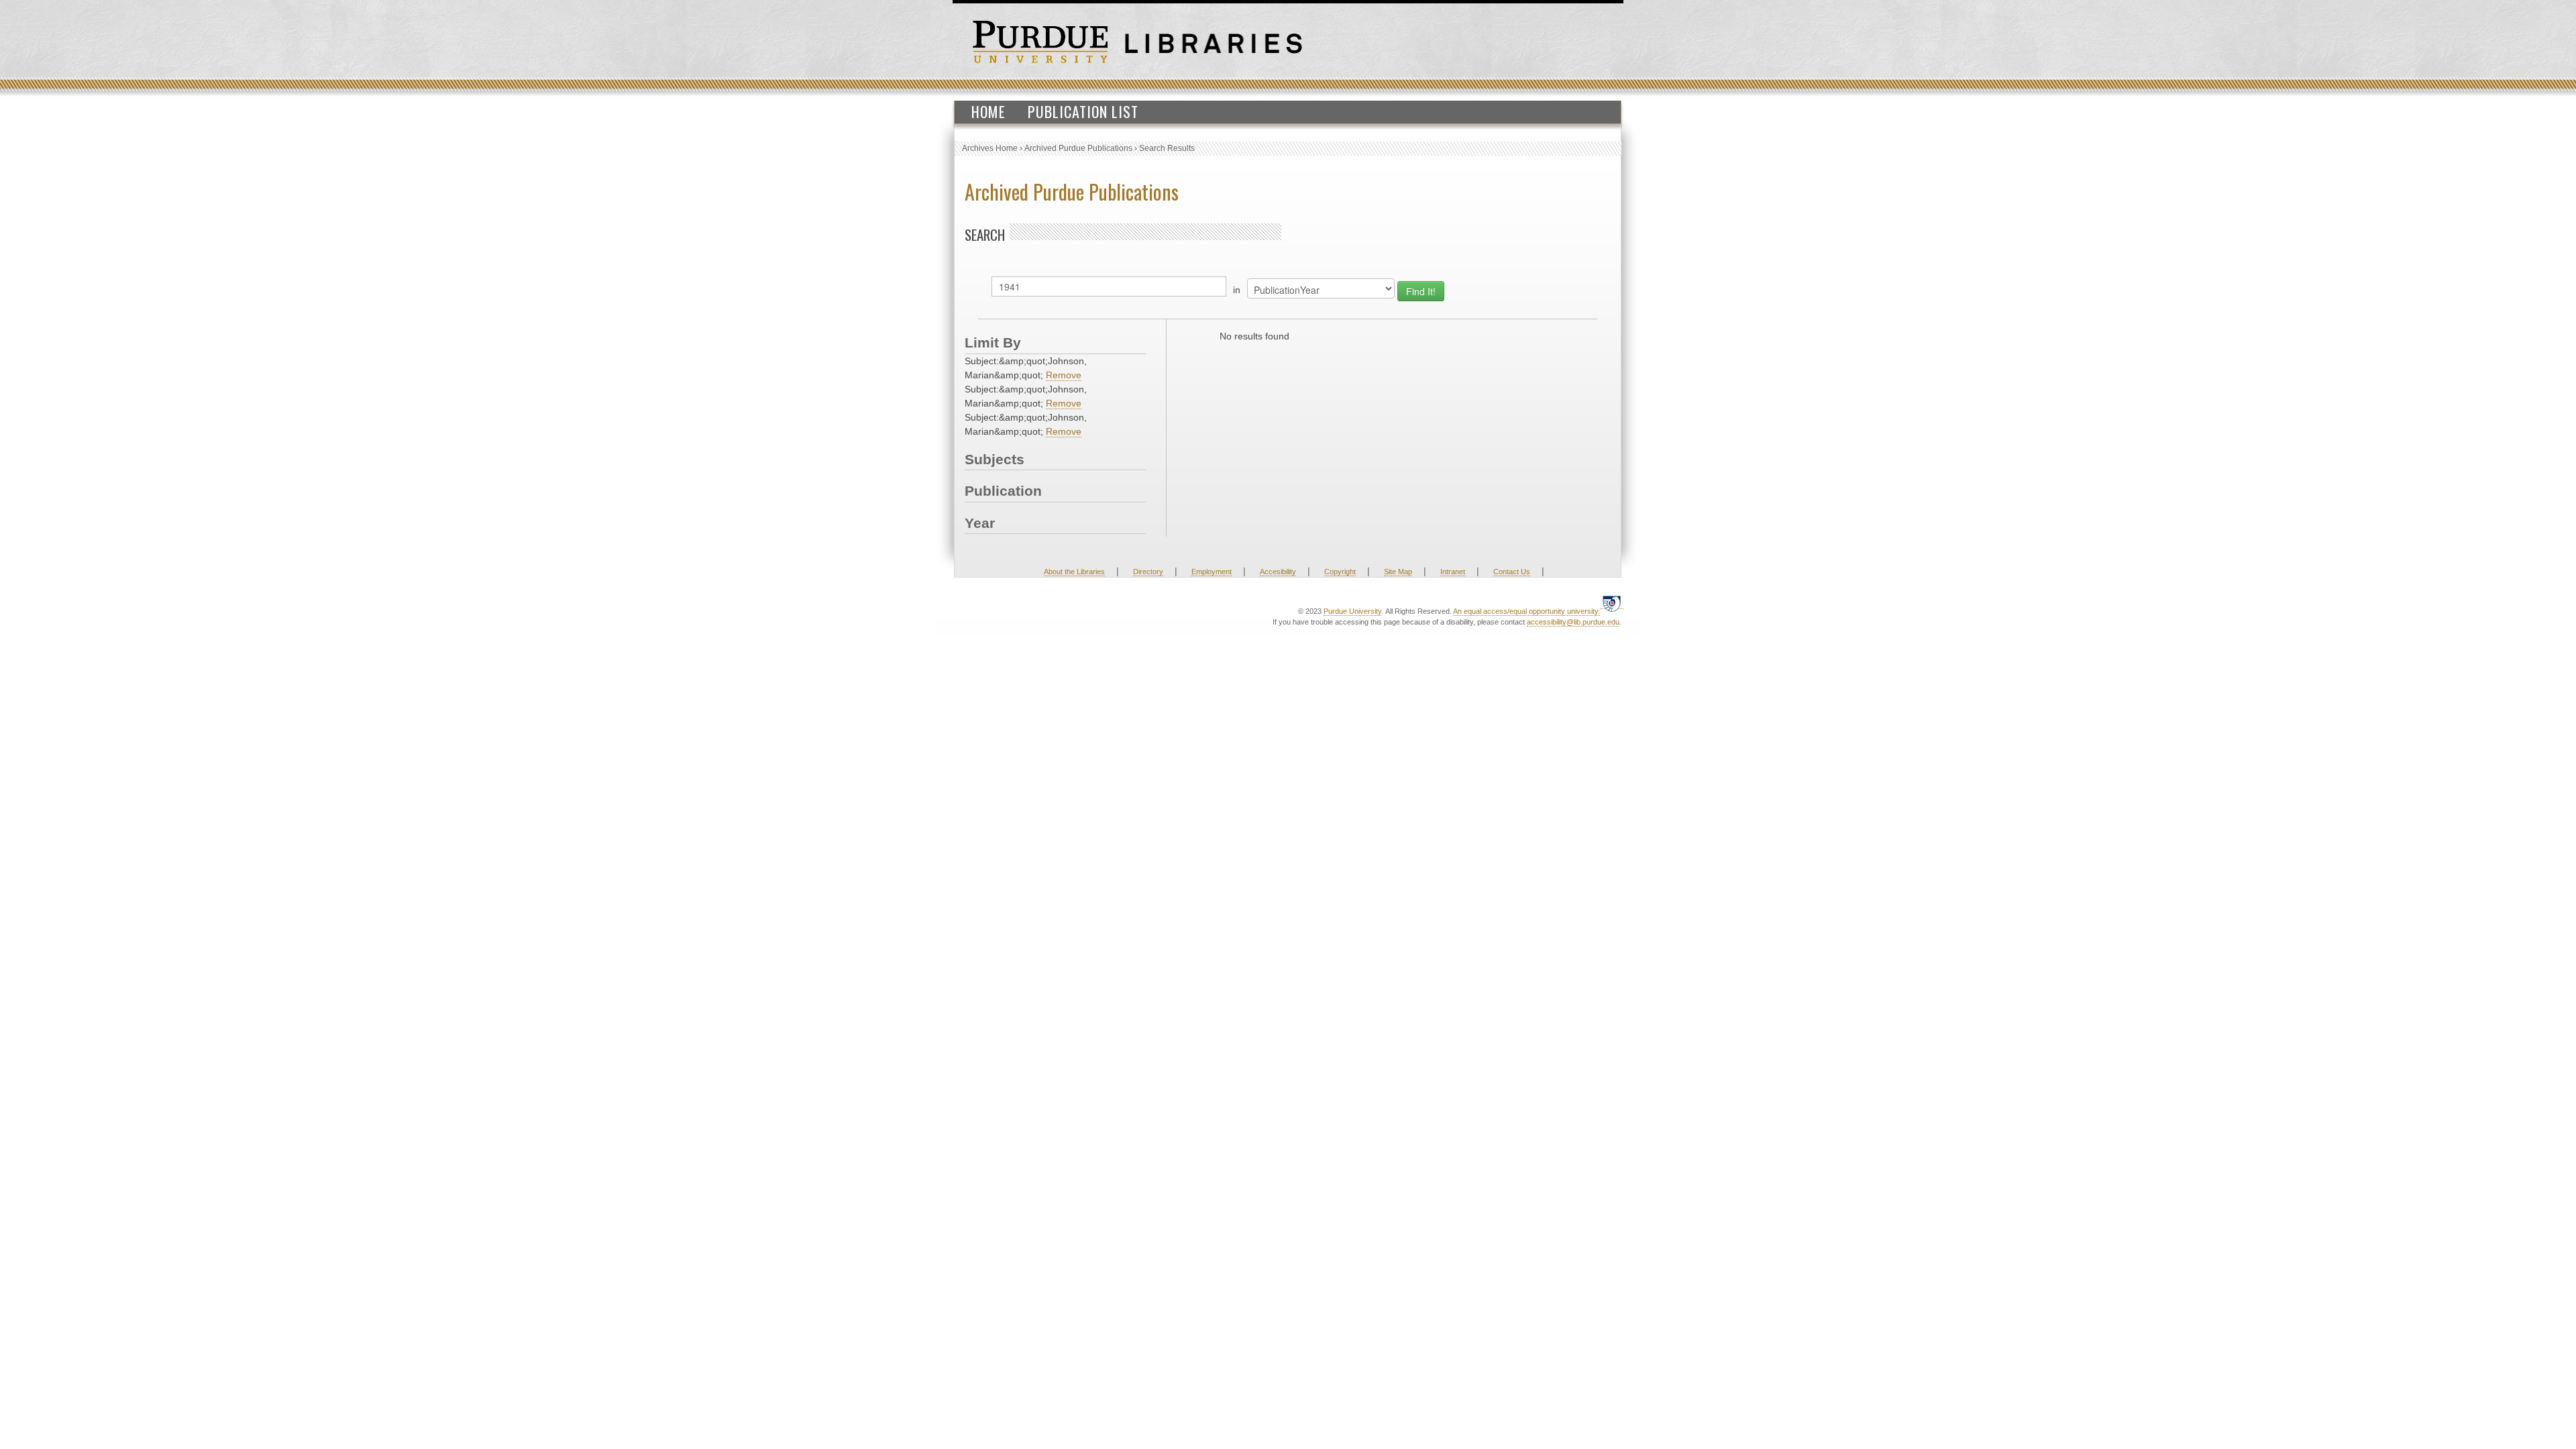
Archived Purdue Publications (1078, 148)
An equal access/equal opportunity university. (1526, 611)
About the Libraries (1074, 572)
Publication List (1083, 111)
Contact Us (1512, 572)
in (1237, 290)
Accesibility (1278, 572)
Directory (1148, 572)
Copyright (1340, 572)
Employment (1212, 572)
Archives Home (990, 148)
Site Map (1398, 572)
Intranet (1453, 572)
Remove (1064, 375)
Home (988, 111)
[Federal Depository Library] (1612, 603)
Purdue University (1352, 611)
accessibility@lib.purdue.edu (1573, 622)
